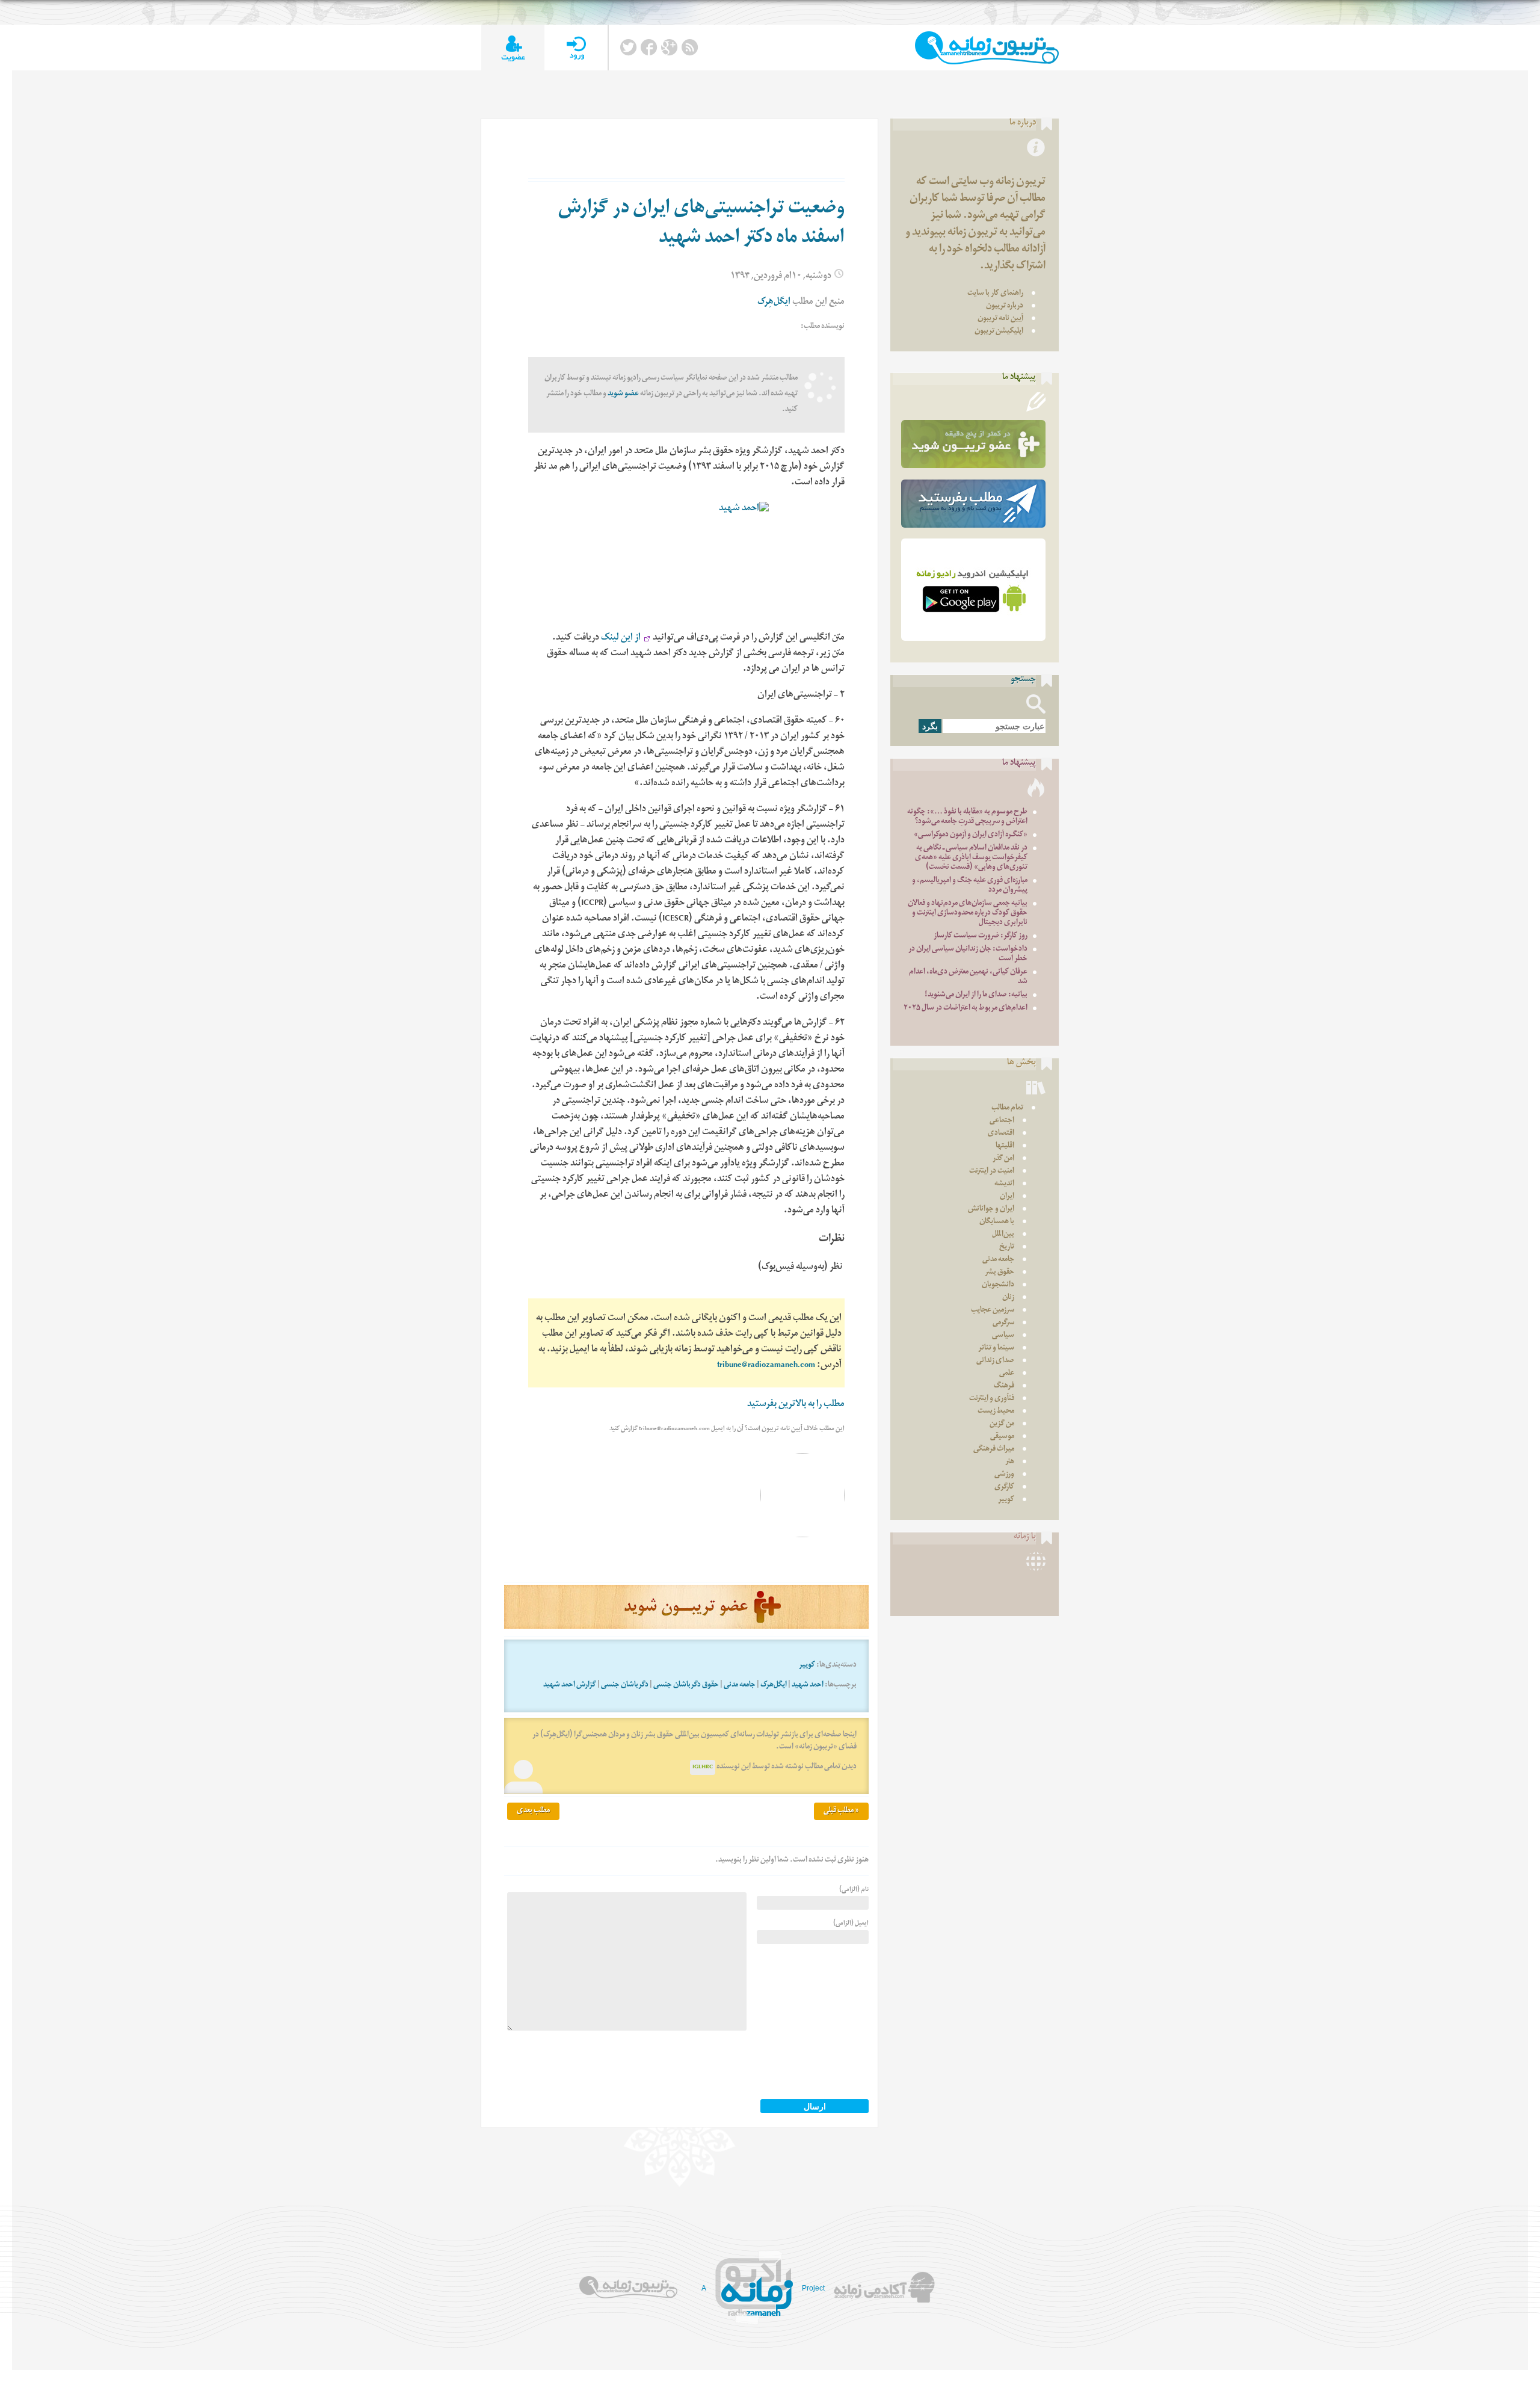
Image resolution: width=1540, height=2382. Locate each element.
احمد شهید (808, 1686)
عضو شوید (623, 394)
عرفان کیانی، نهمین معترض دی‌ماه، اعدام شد (968, 977)
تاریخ (1007, 1248)
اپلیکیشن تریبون (999, 332)
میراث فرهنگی (994, 1450)
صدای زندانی (995, 1361)
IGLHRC (703, 1767)
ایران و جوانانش (991, 1210)
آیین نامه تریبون (1000, 319)
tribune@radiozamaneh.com (766, 1366)
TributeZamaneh (987, 48)
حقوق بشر (999, 1273)
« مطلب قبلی (841, 1811)
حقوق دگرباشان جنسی (686, 1686)
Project (813, 2288)
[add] (513, 48)
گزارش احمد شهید (570, 1686)
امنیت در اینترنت (992, 1172)
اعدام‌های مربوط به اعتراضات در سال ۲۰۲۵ (966, 1009)
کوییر (807, 1666)
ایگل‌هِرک (774, 303)
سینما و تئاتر (996, 1349)
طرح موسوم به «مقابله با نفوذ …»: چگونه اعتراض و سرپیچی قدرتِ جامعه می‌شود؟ (967, 817)
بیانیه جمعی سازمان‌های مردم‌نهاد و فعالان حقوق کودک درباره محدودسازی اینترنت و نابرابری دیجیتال (968, 914)
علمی (1007, 1374)
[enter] (576, 48)
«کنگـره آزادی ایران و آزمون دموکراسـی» (971, 835)
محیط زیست (996, 1412)
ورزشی (1004, 1475)
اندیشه (1004, 1184)
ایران (1007, 1197)
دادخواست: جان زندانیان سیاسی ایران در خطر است (968, 955)
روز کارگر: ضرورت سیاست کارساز (981, 936)
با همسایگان (997, 1222)
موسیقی (1002, 1437)
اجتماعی (1002, 1121)
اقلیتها (1005, 1146)
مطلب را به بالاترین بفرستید (796, 1405)
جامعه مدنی (740, 1686)
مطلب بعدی (533, 1811)
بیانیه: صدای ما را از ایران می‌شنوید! (976, 995)
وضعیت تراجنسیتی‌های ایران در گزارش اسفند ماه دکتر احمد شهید (701, 225)
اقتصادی (1001, 1134)
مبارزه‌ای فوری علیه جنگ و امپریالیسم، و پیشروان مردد (970, 886)
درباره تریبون (1005, 307)
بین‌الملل (1003, 1235)
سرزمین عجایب (993, 1311)
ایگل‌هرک (774, 1686)
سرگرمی (1003, 1323)
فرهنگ (1004, 1387)
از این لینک (621, 639)
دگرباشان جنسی (625, 1686)
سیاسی (1003, 1336)
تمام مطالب (1007, 1109)
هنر (1010, 1462)
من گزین (1002, 1424)
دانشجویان (998, 1285)
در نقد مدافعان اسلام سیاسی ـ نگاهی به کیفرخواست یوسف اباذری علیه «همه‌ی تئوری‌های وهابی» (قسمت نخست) (971, 858)
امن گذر (1003, 1159)
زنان (1008, 1298)
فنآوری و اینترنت (992, 1399)
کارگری (1004, 1488)
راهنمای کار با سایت (995, 294)
